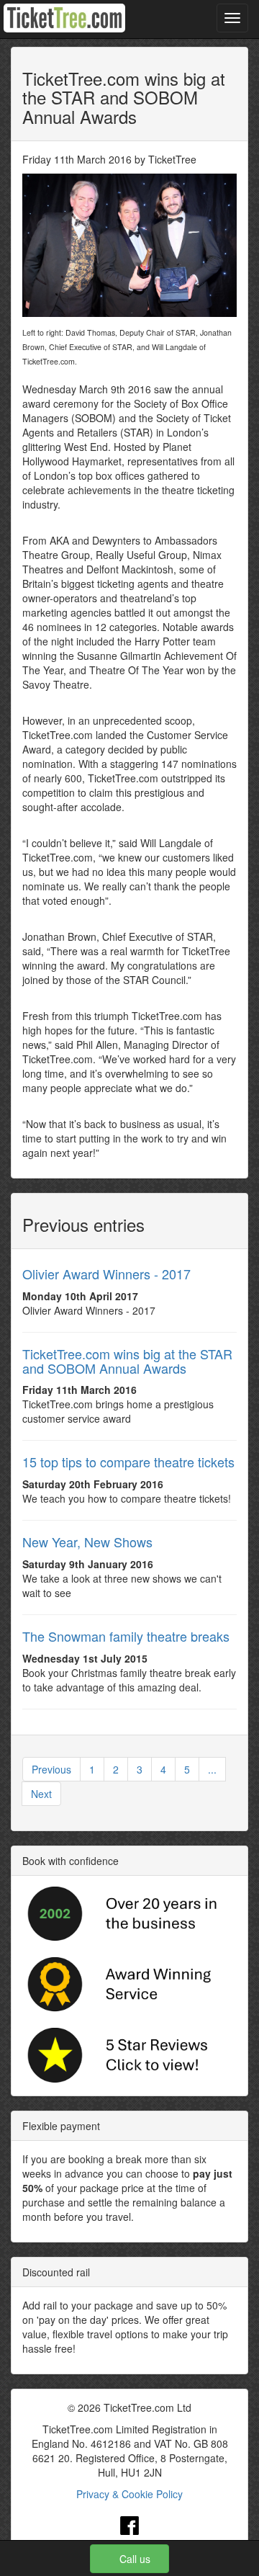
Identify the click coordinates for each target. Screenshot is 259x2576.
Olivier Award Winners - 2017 (106, 1274)
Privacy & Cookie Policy (129, 2494)
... (212, 1769)
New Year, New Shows (87, 1542)
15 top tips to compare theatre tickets (128, 1462)
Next (41, 1794)
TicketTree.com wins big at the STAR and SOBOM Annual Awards (127, 1361)
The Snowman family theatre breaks (126, 1636)
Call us (135, 2559)
